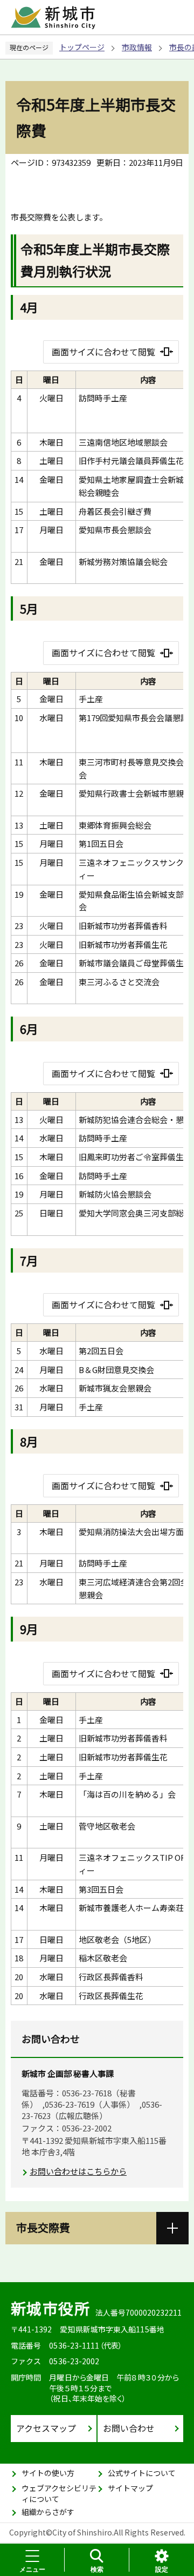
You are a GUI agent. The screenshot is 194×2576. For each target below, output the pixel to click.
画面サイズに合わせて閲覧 (103, 352)
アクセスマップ (46, 2428)
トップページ (82, 47)
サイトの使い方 (48, 2473)
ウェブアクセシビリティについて (59, 2493)
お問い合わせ (129, 2428)
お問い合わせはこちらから (78, 2171)
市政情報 (137, 47)
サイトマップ (130, 2488)
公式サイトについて (142, 2473)
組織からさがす (48, 2512)
